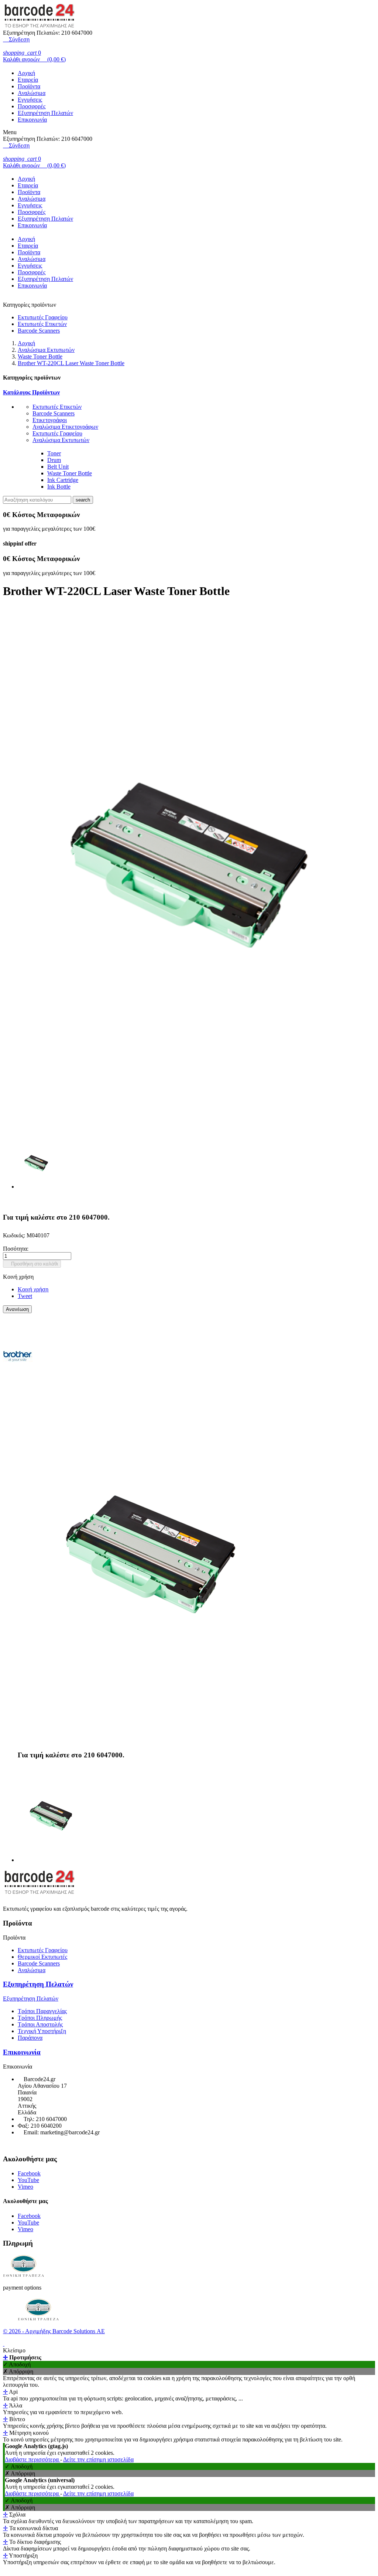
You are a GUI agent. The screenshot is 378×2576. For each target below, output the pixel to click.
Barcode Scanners (39, 331)
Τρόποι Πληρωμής (40, 2018)
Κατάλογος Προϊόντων (31, 392)
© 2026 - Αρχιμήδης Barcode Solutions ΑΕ (54, 2331)
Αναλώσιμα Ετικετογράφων (65, 427)
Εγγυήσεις (30, 100)
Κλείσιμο (14, 2350)
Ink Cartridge (63, 480)
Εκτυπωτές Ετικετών (42, 324)
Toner (54, 453)
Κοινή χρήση (33, 1289)
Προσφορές (32, 106)
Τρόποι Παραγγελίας (42, 2011)
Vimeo (25, 2187)
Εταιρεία (28, 80)
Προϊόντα (29, 86)
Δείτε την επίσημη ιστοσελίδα (98, 2459)
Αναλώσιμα (32, 93)
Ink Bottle (59, 487)
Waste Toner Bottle (70, 473)
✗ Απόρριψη (18, 2371)
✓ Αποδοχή (17, 2364)
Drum (54, 460)
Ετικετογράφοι (50, 420)
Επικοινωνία (32, 120)
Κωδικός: (15, 1235)
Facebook (29, 2173)
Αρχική (26, 73)
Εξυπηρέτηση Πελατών (45, 113)
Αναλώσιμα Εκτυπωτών (61, 440)
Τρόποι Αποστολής (40, 2024)
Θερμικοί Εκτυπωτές (42, 1957)
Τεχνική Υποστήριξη (42, 2031)
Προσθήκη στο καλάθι (32, 1264)
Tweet (25, 1296)
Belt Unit (58, 467)
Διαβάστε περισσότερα (32, 2459)
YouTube (28, 2180)
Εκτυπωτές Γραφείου (43, 317)
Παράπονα (30, 2038)
